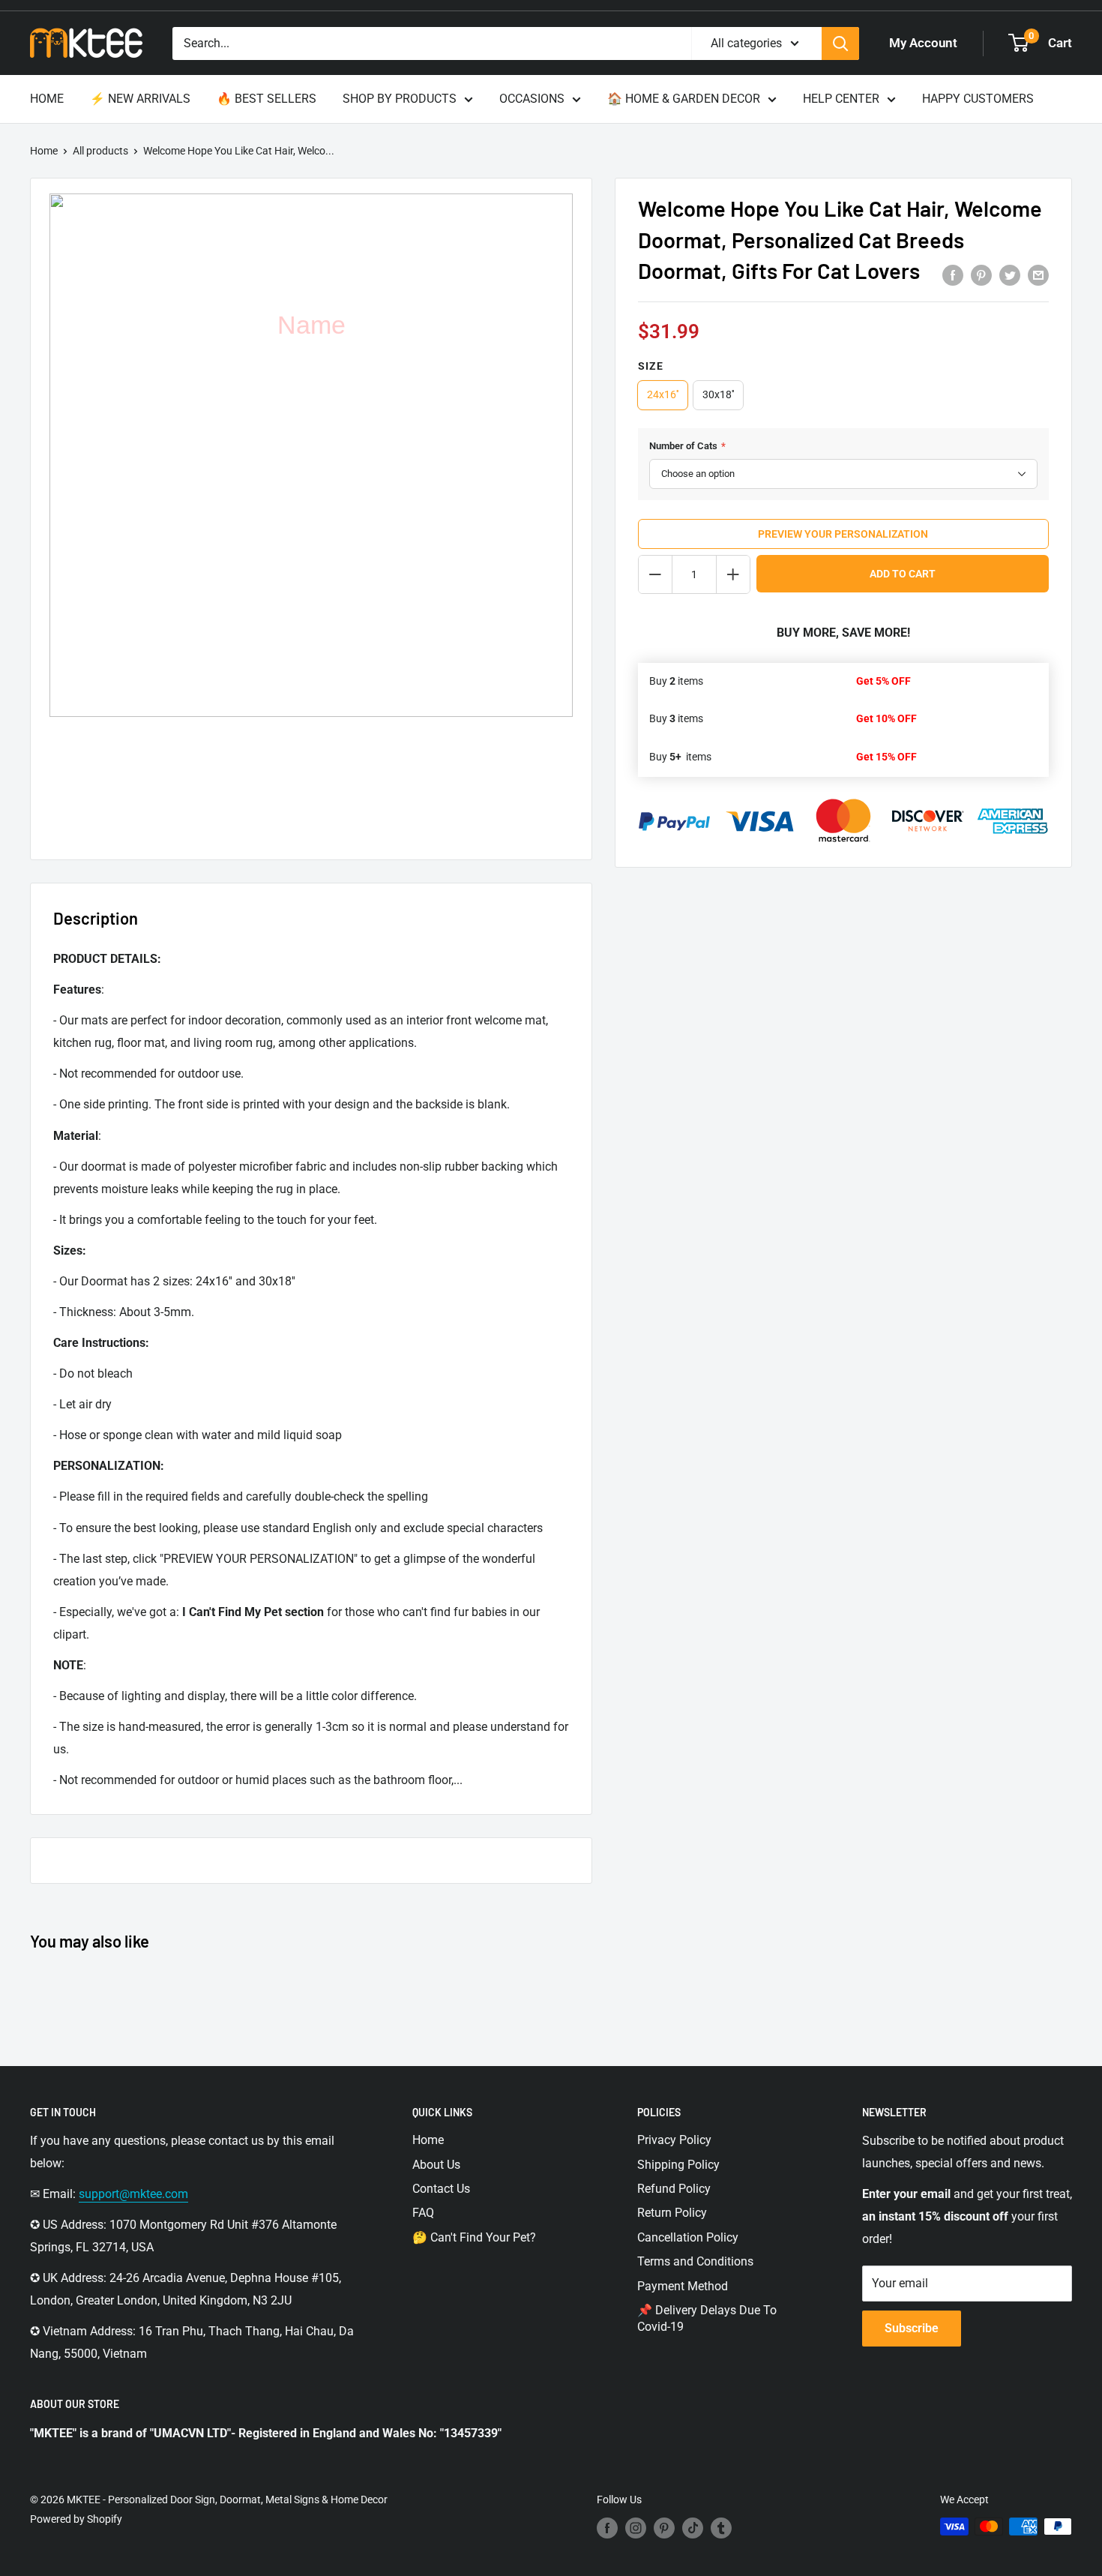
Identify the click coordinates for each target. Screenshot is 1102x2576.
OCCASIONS (532, 99)
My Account (923, 43)
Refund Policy (674, 2189)
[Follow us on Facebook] (607, 2528)
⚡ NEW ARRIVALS (140, 99)
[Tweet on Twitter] (1010, 275)
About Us (436, 2165)
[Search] (840, 43)
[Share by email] (1038, 275)
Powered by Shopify (76, 2519)
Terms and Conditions (695, 2261)
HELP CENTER (841, 99)
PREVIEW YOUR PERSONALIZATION (843, 534)
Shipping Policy (678, 2165)
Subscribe (912, 2328)
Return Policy (672, 2213)
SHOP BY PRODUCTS (400, 99)
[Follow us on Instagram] (636, 2528)
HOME (47, 99)
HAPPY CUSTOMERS (978, 99)
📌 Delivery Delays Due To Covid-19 (707, 2318)
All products (100, 151)
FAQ (423, 2213)
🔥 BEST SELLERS (267, 99)
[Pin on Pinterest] (981, 275)
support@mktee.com (133, 2194)
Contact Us (441, 2189)
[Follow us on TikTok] (693, 2528)
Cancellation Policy (688, 2237)
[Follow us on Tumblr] (721, 2528)
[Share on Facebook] (953, 275)
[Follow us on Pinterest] (664, 2528)
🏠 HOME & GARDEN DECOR (684, 99)
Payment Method (683, 2286)
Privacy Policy (674, 2140)
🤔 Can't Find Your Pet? (474, 2237)
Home (44, 151)
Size (651, 366)
